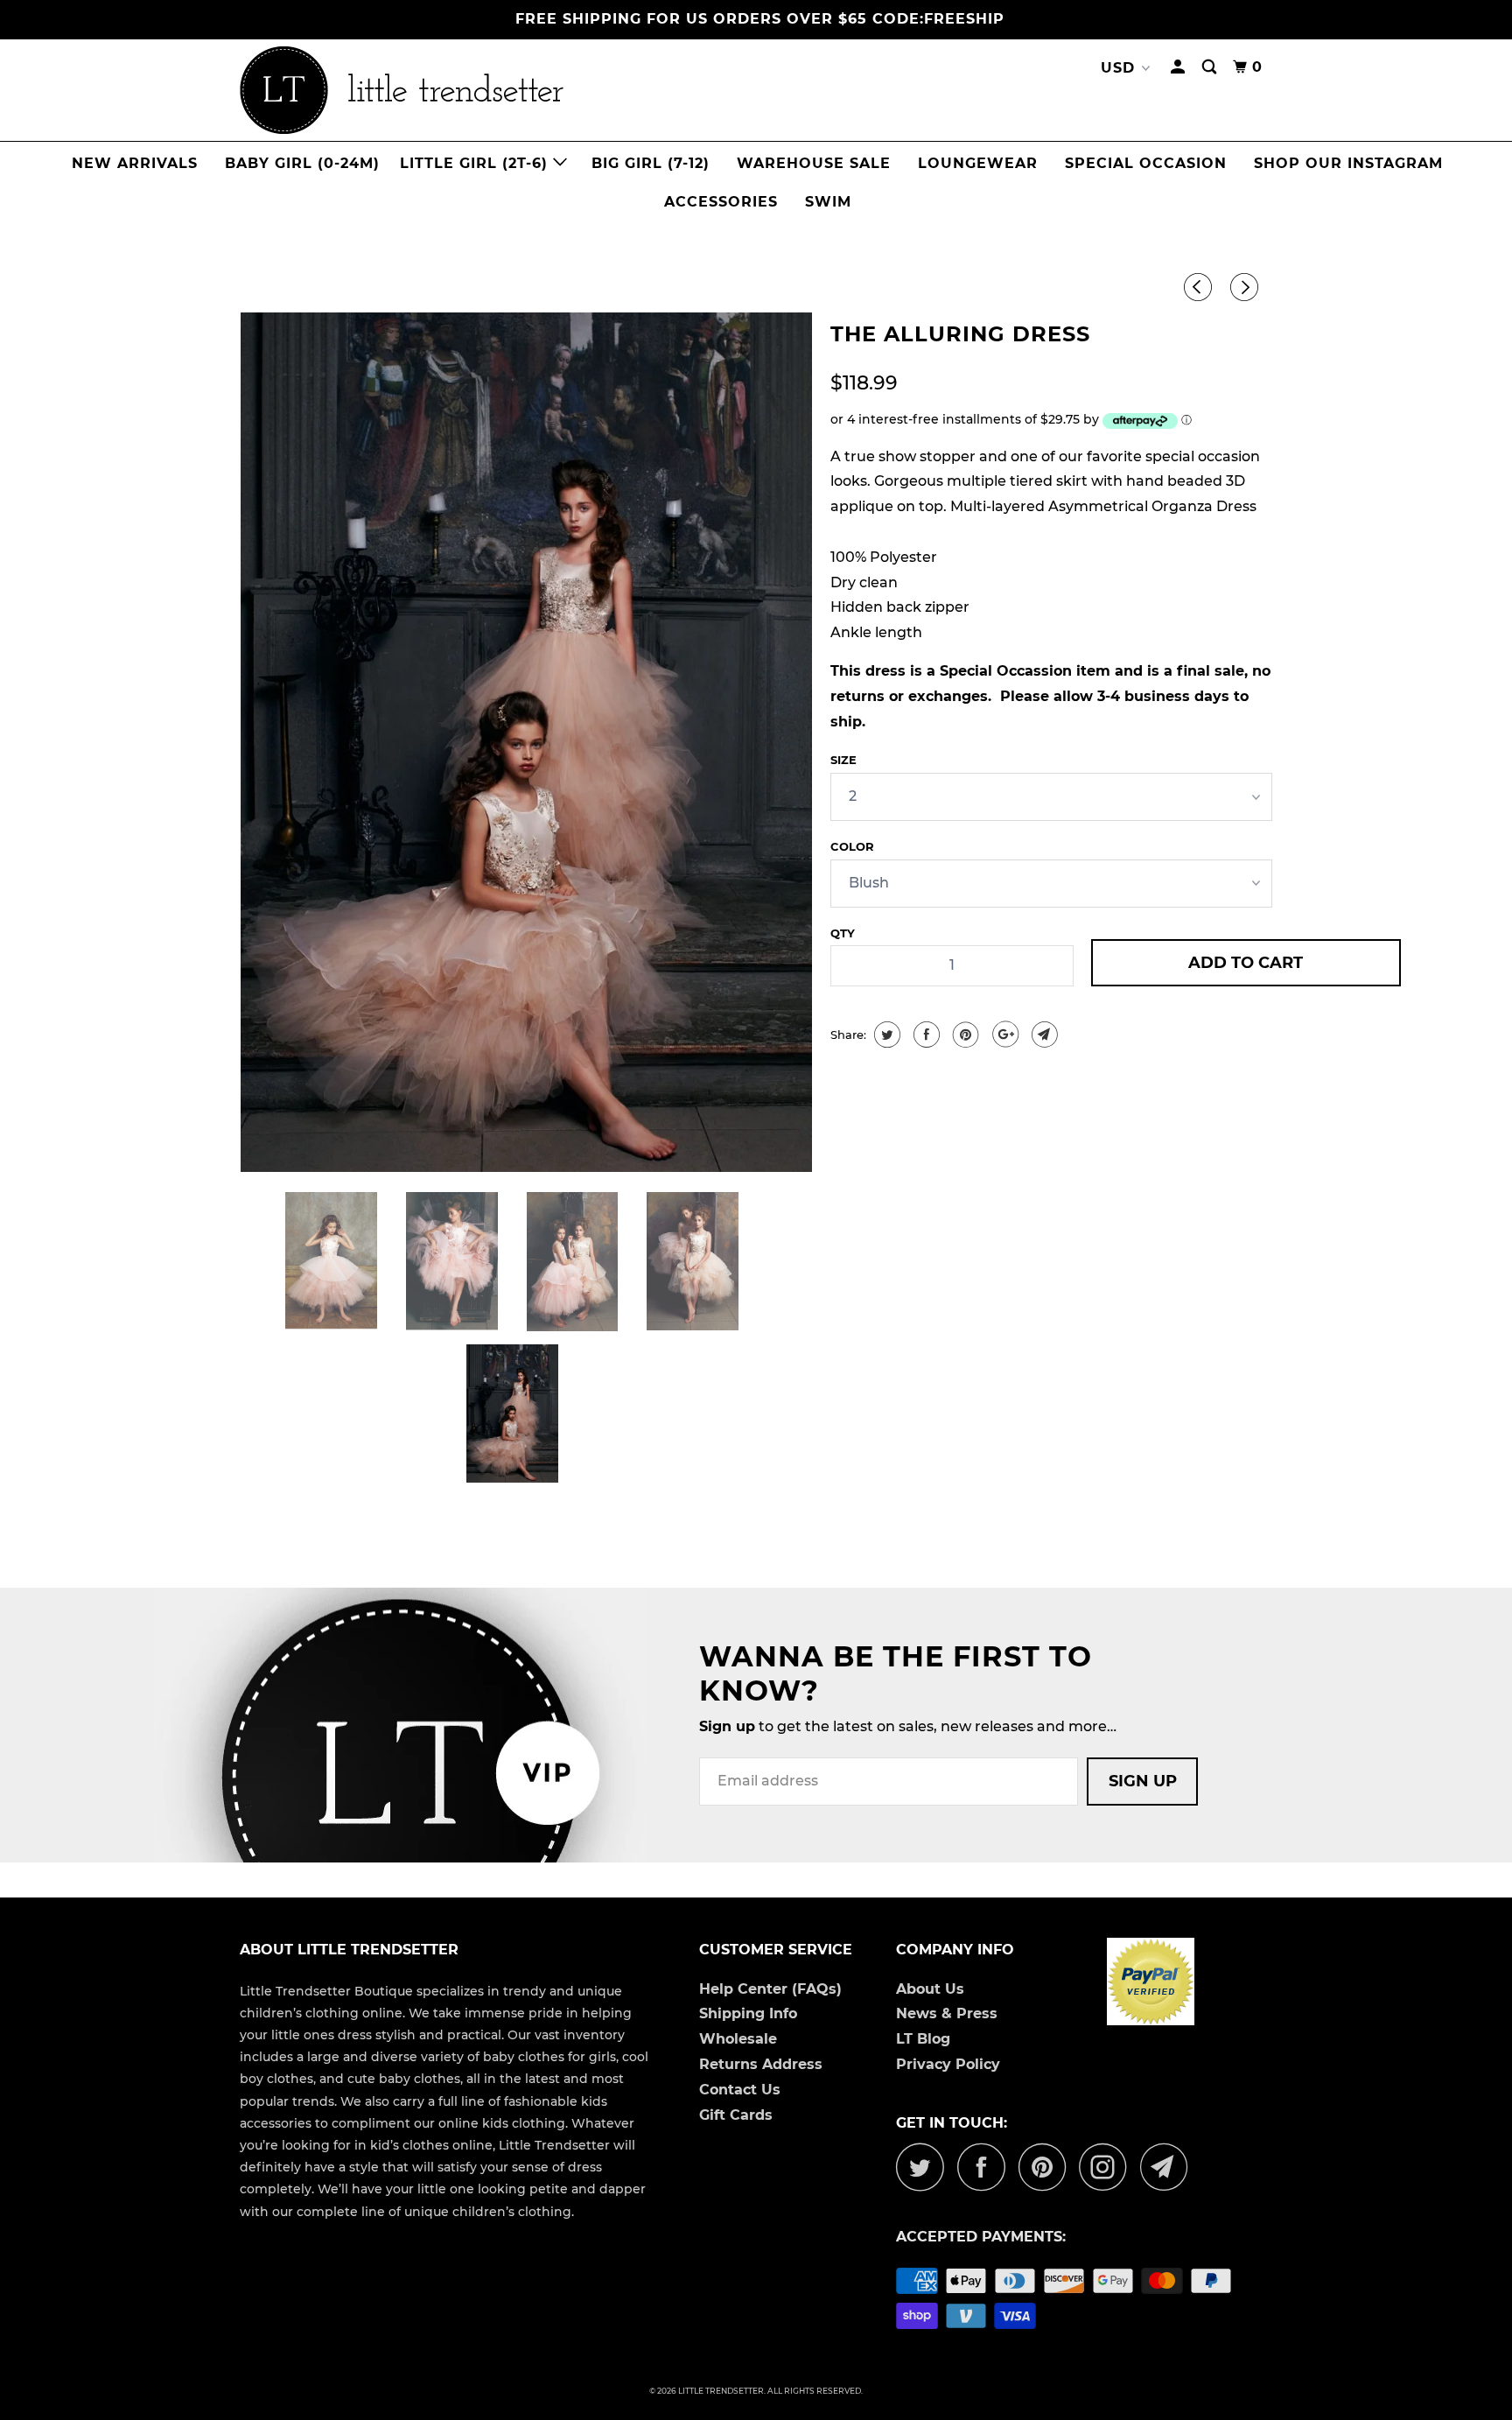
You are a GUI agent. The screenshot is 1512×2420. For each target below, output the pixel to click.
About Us (930, 1989)
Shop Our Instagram (1348, 163)
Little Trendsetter (721, 2391)
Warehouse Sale (814, 163)
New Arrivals (135, 163)
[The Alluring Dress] (526, 742)
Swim (828, 202)
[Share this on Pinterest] (964, 1035)
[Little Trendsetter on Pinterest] (1047, 2167)
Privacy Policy (948, 2064)
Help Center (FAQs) (770, 1989)
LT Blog (923, 2039)
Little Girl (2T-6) (476, 163)
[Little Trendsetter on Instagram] (1108, 2167)
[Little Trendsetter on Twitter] (925, 2167)
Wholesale (738, 2039)
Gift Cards (736, 2115)
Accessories (721, 202)
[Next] (1247, 288)
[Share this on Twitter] (885, 1035)
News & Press (947, 2013)
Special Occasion (1146, 163)
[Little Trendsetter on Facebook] (986, 2167)
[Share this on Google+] (1003, 1035)
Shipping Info (748, 2013)
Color (852, 846)
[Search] (1211, 67)
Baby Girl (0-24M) (302, 163)
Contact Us (740, 2090)
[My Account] (1179, 67)
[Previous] (1200, 288)
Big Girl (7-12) (651, 163)
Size (843, 760)
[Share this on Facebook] (924, 1035)
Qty (843, 933)
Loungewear (978, 163)
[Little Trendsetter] (493, 90)
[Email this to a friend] (1043, 1035)
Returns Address (761, 2064)
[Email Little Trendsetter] (1169, 2167)
